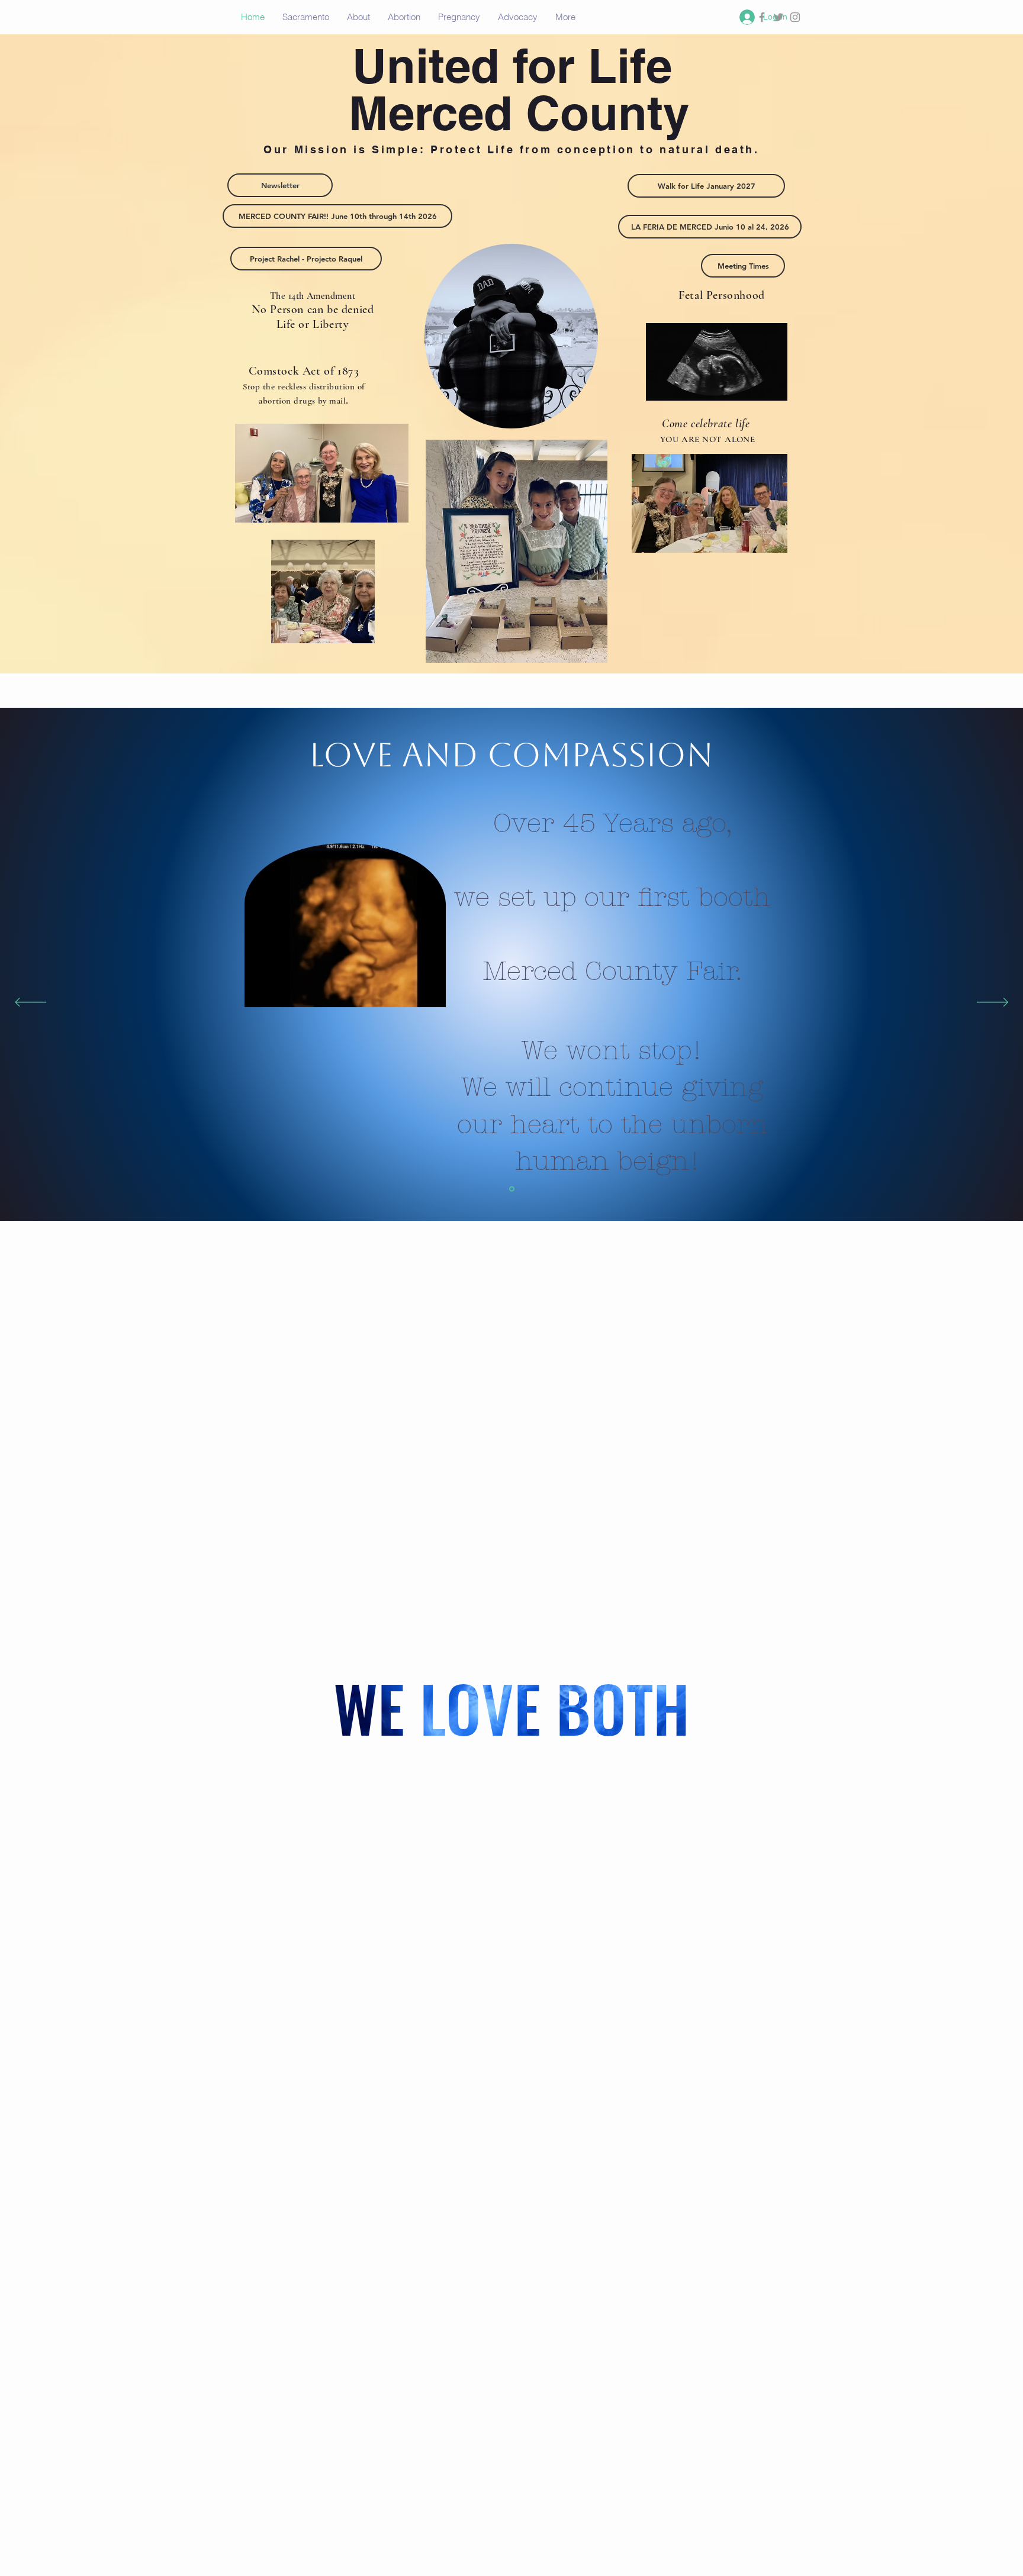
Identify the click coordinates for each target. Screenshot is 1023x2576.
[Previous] (30, 1003)
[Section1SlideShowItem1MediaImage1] (512, 1189)
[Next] (993, 1003)
